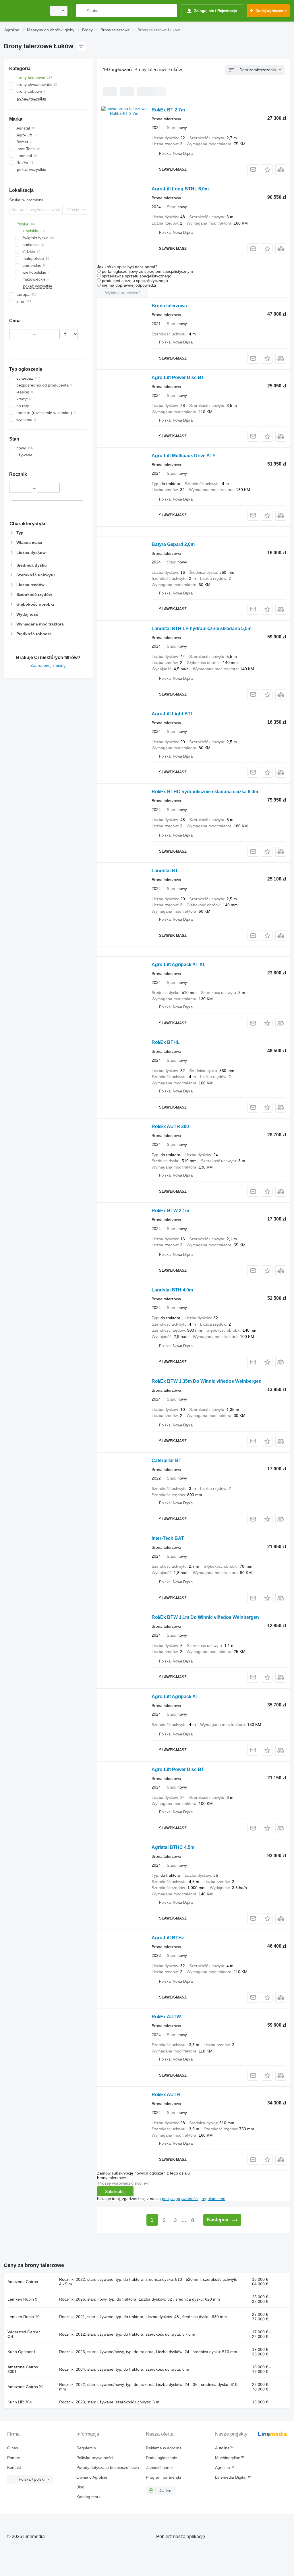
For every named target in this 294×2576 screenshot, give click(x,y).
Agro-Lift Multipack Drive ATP (184, 456)
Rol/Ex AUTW (166, 2017)
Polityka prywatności (95, 2458)
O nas (13, 2448)
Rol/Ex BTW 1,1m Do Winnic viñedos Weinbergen (205, 1617)
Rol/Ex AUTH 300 (170, 1126)
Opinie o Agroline (92, 2477)
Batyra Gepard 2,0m (173, 544)
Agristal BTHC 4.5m (173, 1847)
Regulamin (86, 2448)
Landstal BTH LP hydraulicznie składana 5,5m (202, 628)
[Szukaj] (82, 11)
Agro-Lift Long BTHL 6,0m (180, 189)
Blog (80, 2487)
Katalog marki (89, 2497)
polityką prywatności (180, 2199)
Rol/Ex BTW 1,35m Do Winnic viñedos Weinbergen (207, 1381)
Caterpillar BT (167, 1460)
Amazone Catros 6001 (23, 2369)
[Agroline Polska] (24, 11)
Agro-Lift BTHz (168, 1938)
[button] (267, 170)
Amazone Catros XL (26, 2387)
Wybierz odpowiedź (123, 293)
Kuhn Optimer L (22, 2352)
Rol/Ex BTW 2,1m (170, 1211)
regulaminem (213, 2199)
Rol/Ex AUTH (166, 2095)
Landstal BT (165, 871)
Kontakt (14, 2467)
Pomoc (13, 2458)
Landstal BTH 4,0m (172, 1290)
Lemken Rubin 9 (22, 2299)
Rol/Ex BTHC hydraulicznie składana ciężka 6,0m (205, 792)
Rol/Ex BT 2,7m (168, 110)
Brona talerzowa (169, 306)
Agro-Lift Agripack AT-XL (179, 964)
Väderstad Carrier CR (24, 2334)
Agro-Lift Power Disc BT (178, 377)
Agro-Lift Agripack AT (175, 1697)
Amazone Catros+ (24, 2282)
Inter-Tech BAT (168, 1538)
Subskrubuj (115, 2191)
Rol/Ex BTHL (166, 1042)
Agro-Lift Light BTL (173, 714)
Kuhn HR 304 (20, 2402)
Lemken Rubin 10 (24, 2317)
